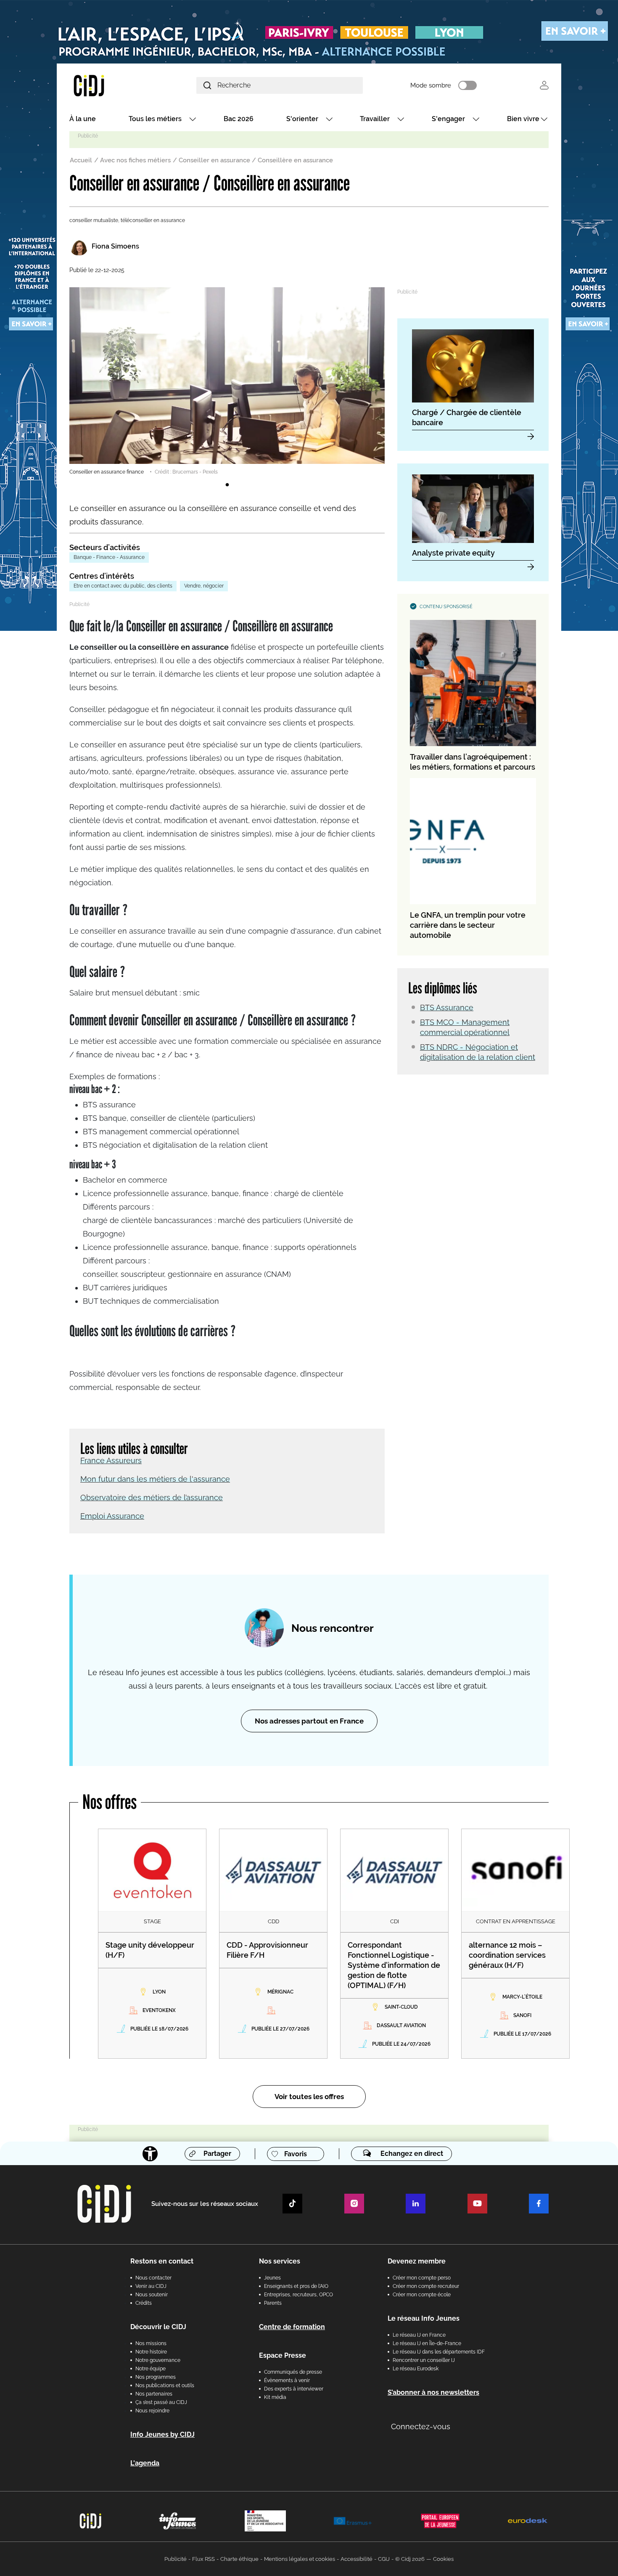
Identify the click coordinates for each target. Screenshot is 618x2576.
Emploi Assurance (112, 1516)
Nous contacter (153, 2278)
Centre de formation (292, 2327)
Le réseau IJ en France (419, 2335)
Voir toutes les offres (309, 2097)
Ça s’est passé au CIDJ (161, 2402)
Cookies (443, 2559)
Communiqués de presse (293, 2372)
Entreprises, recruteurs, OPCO (298, 2295)
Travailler (375, 119)
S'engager (448, 119)
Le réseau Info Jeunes (424, 2318)
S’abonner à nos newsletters (433, 2392)
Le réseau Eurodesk (416, 2369)
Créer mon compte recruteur (426, 2286)
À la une (83, 119)
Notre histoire (151, 2352)
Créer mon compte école (422, 2295)
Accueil (81, 160)
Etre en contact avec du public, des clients (123, 586)
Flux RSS (203, 2559)
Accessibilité (357, 2559)
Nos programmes (156, 2377)
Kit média (275, 2397)
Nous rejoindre (152, 2411)
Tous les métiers (155, 119)
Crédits (144, 2303)
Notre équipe (151, 2369)
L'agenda (145, 2463)
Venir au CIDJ (151, 2286)
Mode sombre (431, 85)
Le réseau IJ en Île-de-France (427, 2343)
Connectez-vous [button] (421, 2426)
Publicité (176, 2559)
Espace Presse (283, 2355)
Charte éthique (239, 2559)
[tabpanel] (227, 381)
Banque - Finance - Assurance (109, 557)
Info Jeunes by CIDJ (162, 2434)
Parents (273, 2303)
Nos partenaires (154, 2394)
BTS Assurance (447, 1007)
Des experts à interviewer (294, 2389)
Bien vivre (523, 119)
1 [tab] (227, 485)
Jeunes (272, 2278)
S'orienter (302, 119)
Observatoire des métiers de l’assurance (152, 1497)
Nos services (280, 2261)
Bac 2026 (239, 119)
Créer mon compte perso (422, 2278)
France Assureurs (111, 1460)
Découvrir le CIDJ (158, 2327)
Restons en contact (162, 2261)
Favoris (296, 2154)
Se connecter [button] (544, 85)
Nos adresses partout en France (309, 1721)
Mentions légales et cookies (300, 2559)
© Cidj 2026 (410, 2559)
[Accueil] (109, 85)
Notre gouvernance (158, 2360)
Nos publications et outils (165, 2385)
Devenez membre (417, 2261)
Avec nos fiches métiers (135, 160)
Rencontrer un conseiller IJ (424, 2360)
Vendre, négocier (204, 586)
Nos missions (151, 2343)
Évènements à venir (287, 2380)
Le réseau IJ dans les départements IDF (439, 2352)
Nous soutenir (152, 2295)
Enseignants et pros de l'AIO (296, 2286)
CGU (384, 2559)
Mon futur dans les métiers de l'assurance (155, 1479)
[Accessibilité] (150, 2154)
